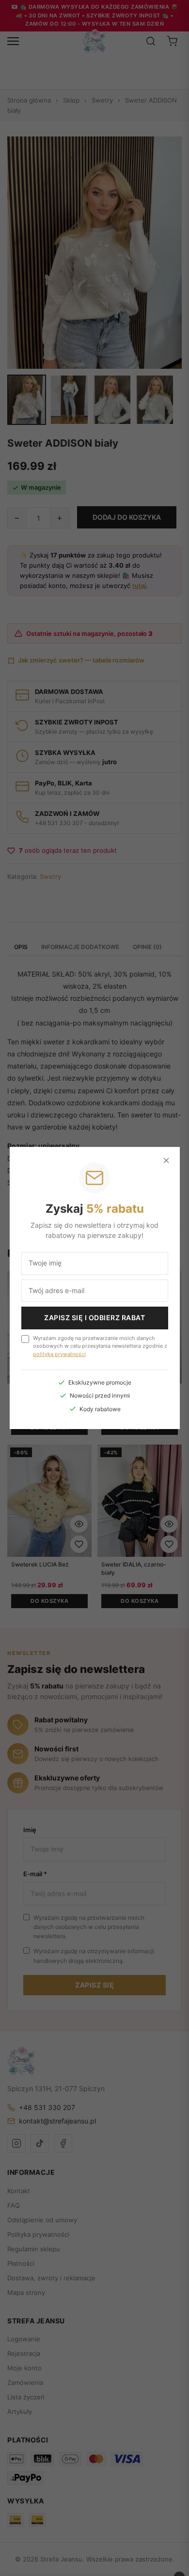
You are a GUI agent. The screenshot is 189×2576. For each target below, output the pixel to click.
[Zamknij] (166, 1160)
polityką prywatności (59, 1354)
